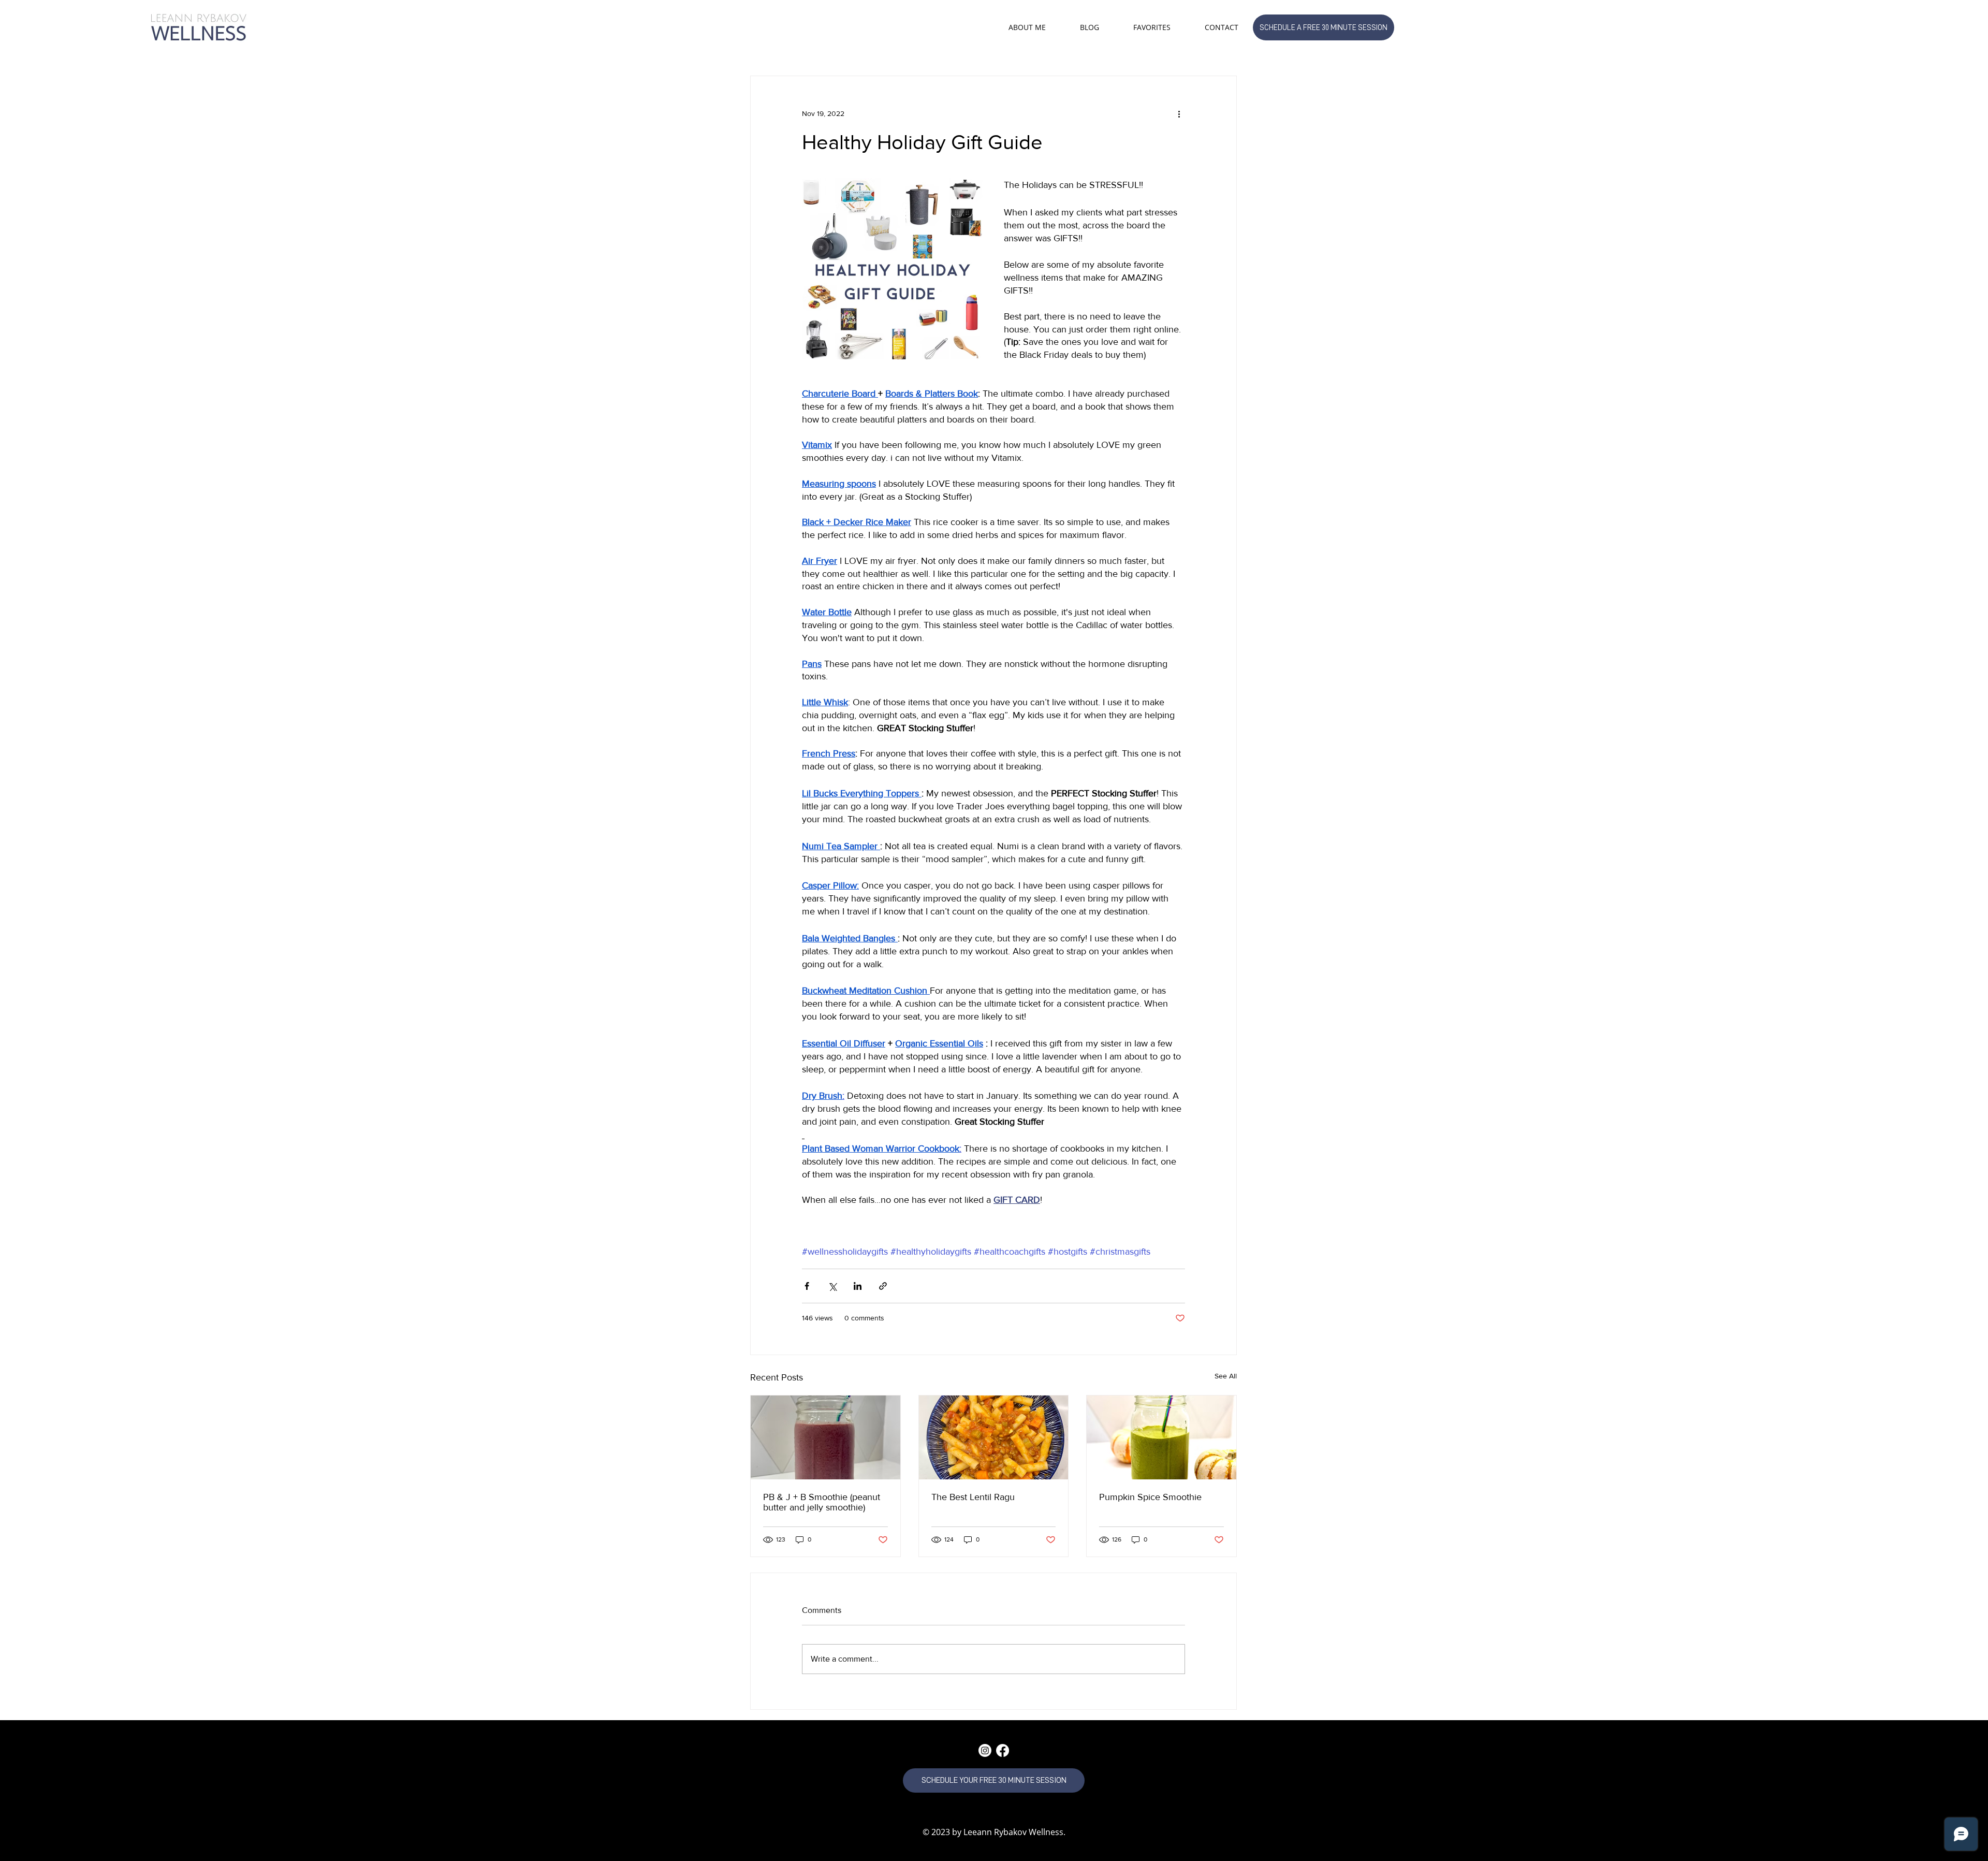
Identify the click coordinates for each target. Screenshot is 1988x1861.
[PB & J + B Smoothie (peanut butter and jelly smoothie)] (825, 1437)
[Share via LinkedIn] (858, 1286)
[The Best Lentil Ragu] (994, 1437)
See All (1226, 1376)
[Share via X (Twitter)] (832, 1286)
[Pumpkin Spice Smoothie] (1161, 1437)
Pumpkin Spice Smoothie (1150, 1497)
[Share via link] (883, 1286)
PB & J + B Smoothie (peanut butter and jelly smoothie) (822, 1502)
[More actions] (1179, 113)
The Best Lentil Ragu (973, 1497)
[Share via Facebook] (807, 1286)
